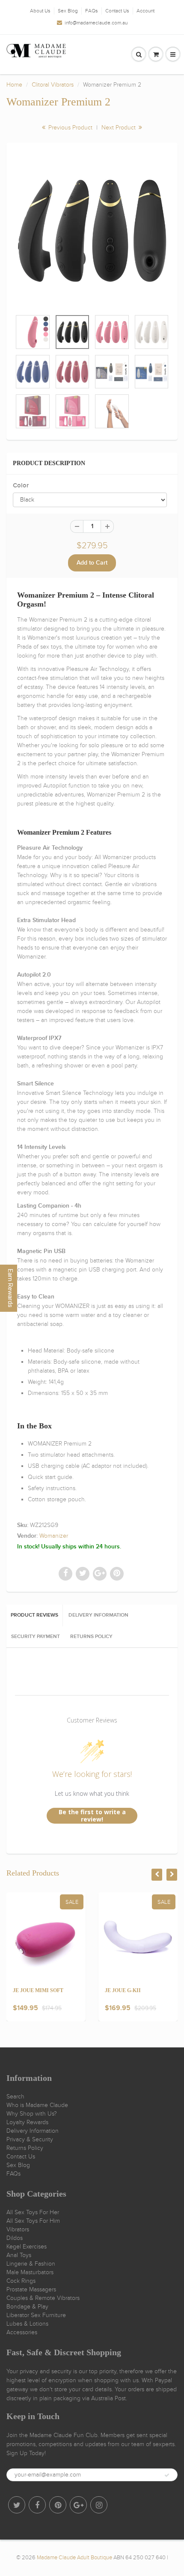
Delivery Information (33, 2131)
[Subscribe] (167, 2475)
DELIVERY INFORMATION (98, 1615)
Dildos (15, 2238)
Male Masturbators (30, 2272)
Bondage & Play (27, 2307)
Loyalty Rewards (27, 2122)
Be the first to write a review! (92, 1816)
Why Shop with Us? (32, 2114)
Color (21, 485)
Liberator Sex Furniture (36, 2315)
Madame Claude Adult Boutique (74, 2558)
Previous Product (70, 128)
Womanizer (54, 1536)
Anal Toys (19, 2255)
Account (145, 11)
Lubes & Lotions (27, 2324)
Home (14, 85)
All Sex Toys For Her (33, 2212)
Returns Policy (25, 2148)
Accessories (22, 2332)
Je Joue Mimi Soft (38, 1990)
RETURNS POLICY (91, 1637)
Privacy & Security (30, 2139)
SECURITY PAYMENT (36, 1637)
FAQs (92, 11)
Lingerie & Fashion (31, 2264)
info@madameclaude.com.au (96, 23)
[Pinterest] (58, 2505)
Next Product (119, 128)
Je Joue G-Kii (123, 1990)
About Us (40, 11)
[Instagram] (99, 2505)
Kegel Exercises (27, 2247)
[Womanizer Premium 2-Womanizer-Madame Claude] (92, 231)
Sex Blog (68, 11)
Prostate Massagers (31, 2289)
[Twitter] (17, 2505)
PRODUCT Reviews (34, 1615)
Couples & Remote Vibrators (43, 2298)
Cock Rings (21, 2281)
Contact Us (117, 11)
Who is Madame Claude (37, 2105)
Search (15, 2097)
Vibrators (18, 2229)
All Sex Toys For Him (33, 2221)
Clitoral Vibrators (53, 85)
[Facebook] (37, 2505)
